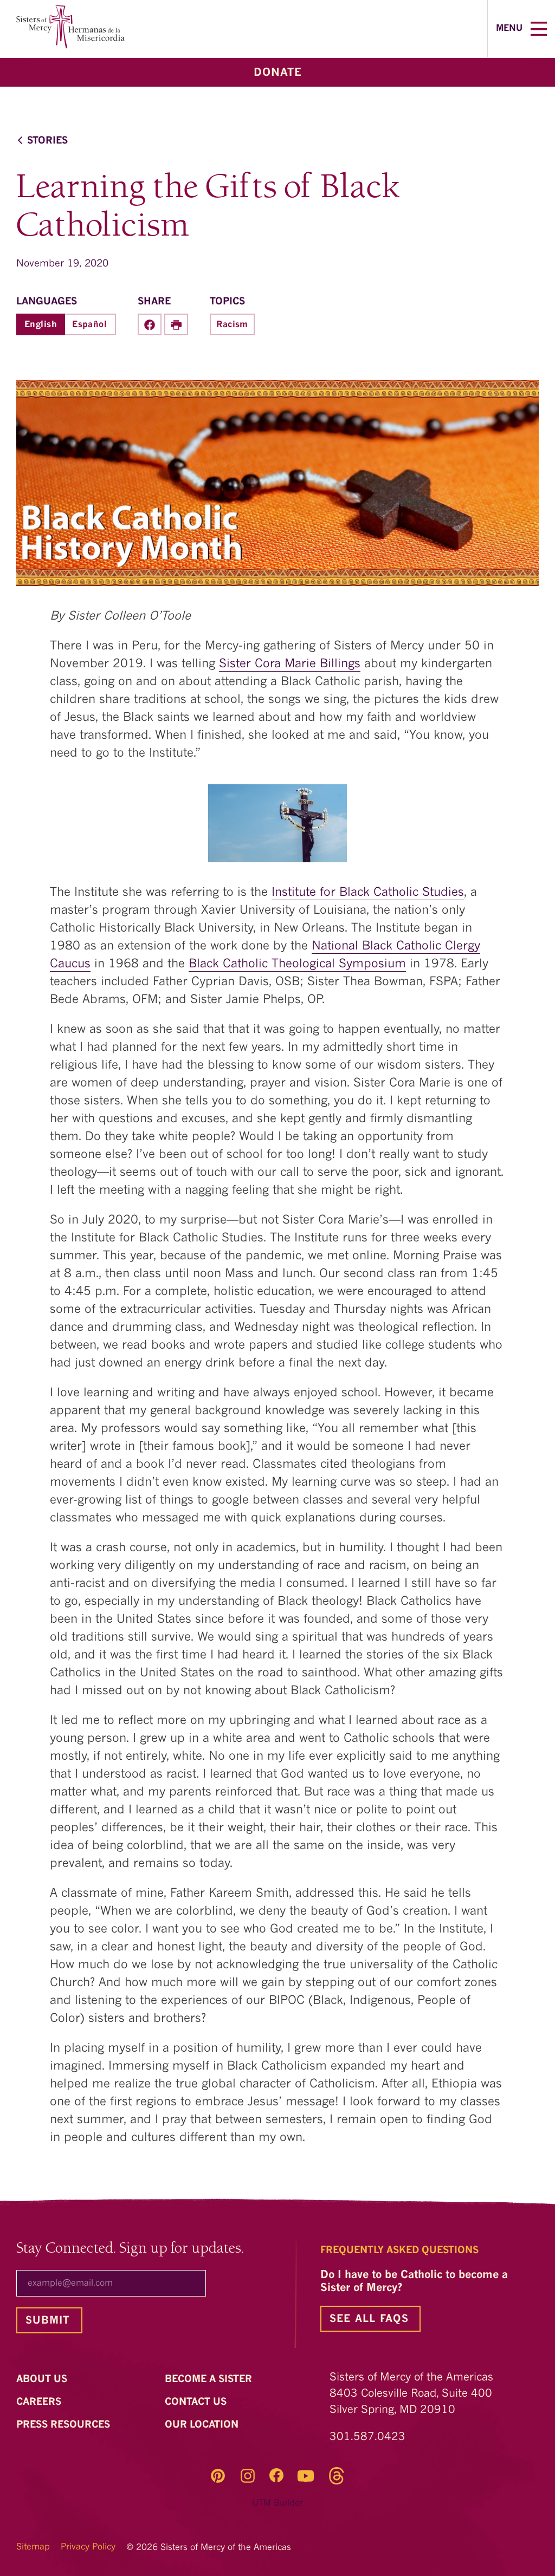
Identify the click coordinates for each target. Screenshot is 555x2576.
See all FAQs (369, 2320)
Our (203, 2425)
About (43, 2379)
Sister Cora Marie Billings (290, 664)
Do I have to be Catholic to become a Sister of (414, 2282)
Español (89, 325)
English (41, 325)
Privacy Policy (88, 2547)
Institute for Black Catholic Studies (368, 893)
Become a (210, 2379)
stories (47, 141)
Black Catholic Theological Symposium (297, 964)
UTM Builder (277, 2503)
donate (278, 73)
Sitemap (33, 2547)
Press (64, 2425)
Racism (232, 325)
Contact (197, 2402)
